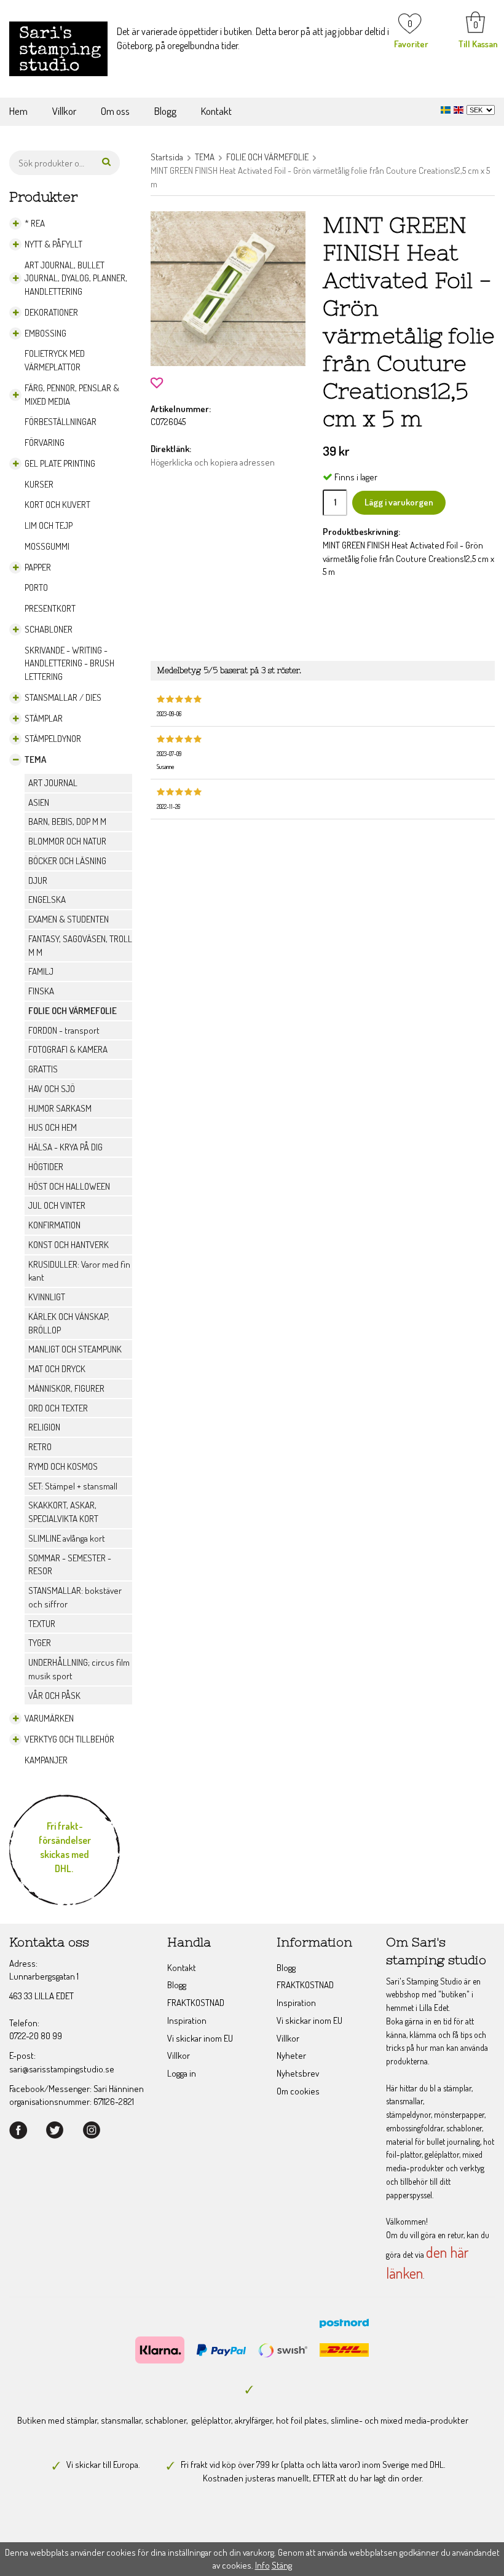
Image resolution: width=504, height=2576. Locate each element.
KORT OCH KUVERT (57, 505)
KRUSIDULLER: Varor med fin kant (79, 1271)
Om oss (115, 111)
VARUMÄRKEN (49, 1718)
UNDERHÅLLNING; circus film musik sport (79, 1669)
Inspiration (187, 2020)
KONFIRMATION (54, 1225)
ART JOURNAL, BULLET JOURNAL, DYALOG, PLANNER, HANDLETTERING (76, 279)
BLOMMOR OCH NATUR (67, 841)
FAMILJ (41, 971)
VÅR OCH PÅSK (54, 1696)
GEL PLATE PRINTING (60, 463)
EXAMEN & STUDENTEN (69, 919)
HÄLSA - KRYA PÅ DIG (65, 1147)
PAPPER (38, 567)
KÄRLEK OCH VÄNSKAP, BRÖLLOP (69, 1323)
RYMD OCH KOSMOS (63, 1466)
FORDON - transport (64, 1030)
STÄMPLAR (44, 718)
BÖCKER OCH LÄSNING (67, 861)
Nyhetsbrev (298, 2073)
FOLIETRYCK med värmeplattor (55, 360)
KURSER (39, 484)
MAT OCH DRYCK (57, 1369)
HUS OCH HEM (53, 1127)
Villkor (64, 111)
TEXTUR (42, 1624)
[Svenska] (447, 108)
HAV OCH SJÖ (52, 1089)
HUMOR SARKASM (60, 1108)
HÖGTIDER (46, 1167)
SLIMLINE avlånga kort (67, 1538)
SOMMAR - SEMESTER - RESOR (70, 1565)
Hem (18, 111)
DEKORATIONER (51, 312)
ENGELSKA (47, 900)
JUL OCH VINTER (57, 1205)
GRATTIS (43, 1069)
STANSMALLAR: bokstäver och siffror (75, 1597)
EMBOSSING (45, 333)
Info (262, 2565)
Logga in (182, 2073)
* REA (35, 223)
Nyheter (291, 2055)
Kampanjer (46, 1760)
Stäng (282, 2565)
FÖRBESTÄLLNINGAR (61, 422)
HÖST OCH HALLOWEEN (69, 1186)
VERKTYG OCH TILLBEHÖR (69, 1739)
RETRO (40, 1447)
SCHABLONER (49, 629)
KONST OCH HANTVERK (69, 1245)
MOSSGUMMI (47, 546)
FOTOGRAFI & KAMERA (68, 1049)
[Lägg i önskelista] (157, 382)
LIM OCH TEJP (49, 525)
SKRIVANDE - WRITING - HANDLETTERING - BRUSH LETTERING (69, 664)
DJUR (38, 880)
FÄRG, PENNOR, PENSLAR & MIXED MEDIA (72, 395)
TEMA (35, 759)
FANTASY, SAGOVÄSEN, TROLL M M (80, 946)
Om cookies (298, 2091)
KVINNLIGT (47, 1297)
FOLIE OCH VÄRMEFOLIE (73, 1011)
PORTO (36, 587)
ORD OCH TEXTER (58, 1408)
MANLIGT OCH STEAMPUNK (75, 1349)
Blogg (165, 111)
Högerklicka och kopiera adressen (213, 462)
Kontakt (216, 111)
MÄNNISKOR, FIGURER (66, 1388)
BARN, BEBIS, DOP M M (67, 822)
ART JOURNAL (53, 783)
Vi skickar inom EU (200, 2038)
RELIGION (44, 1427)
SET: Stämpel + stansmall (73, 1486)
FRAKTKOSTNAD (196, 2003)
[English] (460, 108)
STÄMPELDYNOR (53, 739)
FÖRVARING (45, 443)
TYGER (40, 1643)
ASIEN (39, 802)
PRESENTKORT (50, 608)
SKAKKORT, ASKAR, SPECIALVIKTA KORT (63, 1512)
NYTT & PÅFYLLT (53, 244)
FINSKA (41, 991)
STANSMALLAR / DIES (63, 697)
